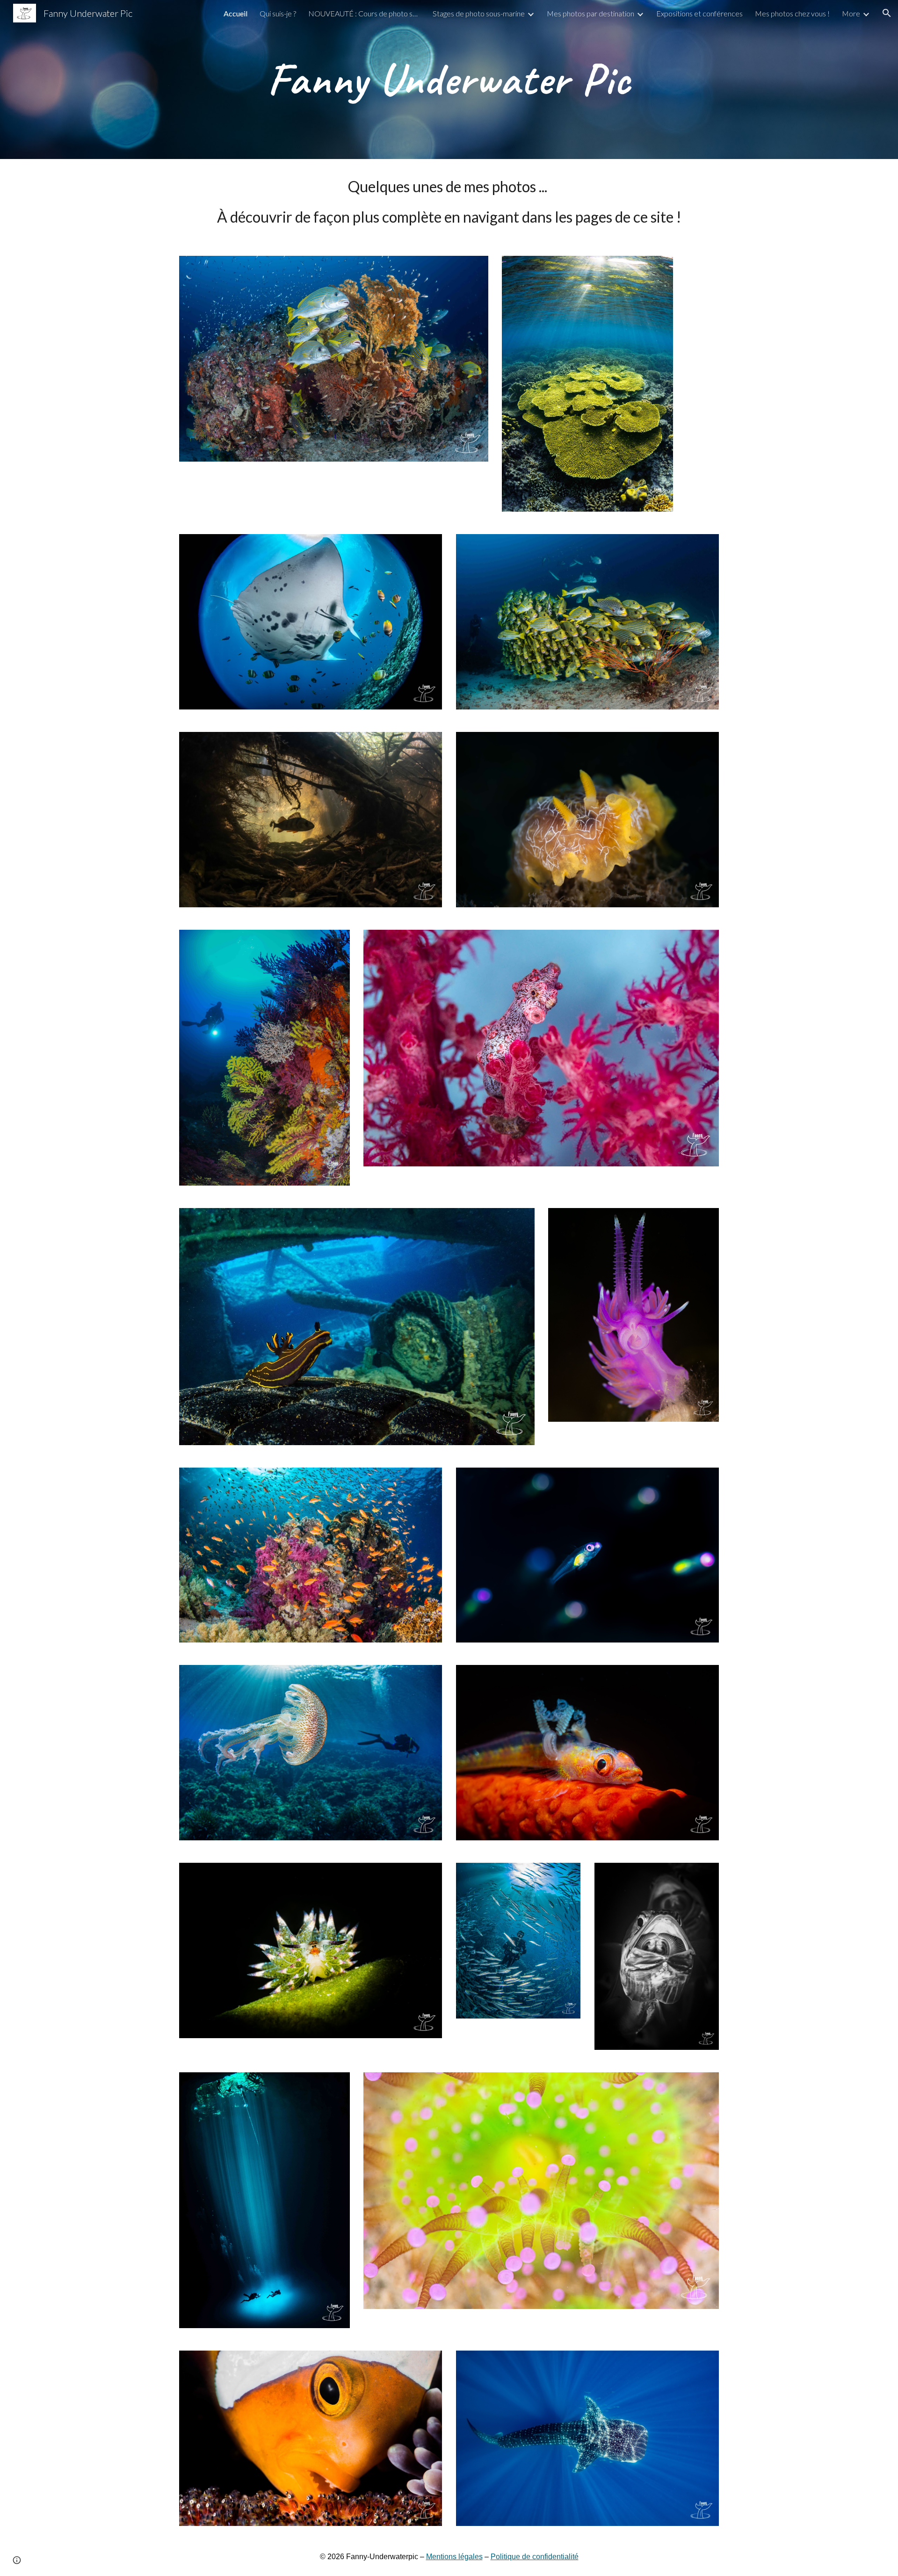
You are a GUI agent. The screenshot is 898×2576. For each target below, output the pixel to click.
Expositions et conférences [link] (699, 13)
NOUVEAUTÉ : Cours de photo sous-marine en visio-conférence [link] (364, 13)
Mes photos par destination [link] (590, 13)
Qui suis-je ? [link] (278, 13)
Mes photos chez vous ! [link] (792, 13)
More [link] (851, 13)
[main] (449, 80)
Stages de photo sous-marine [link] (479, 13)
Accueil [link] (235, 13)
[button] (887, 13)
